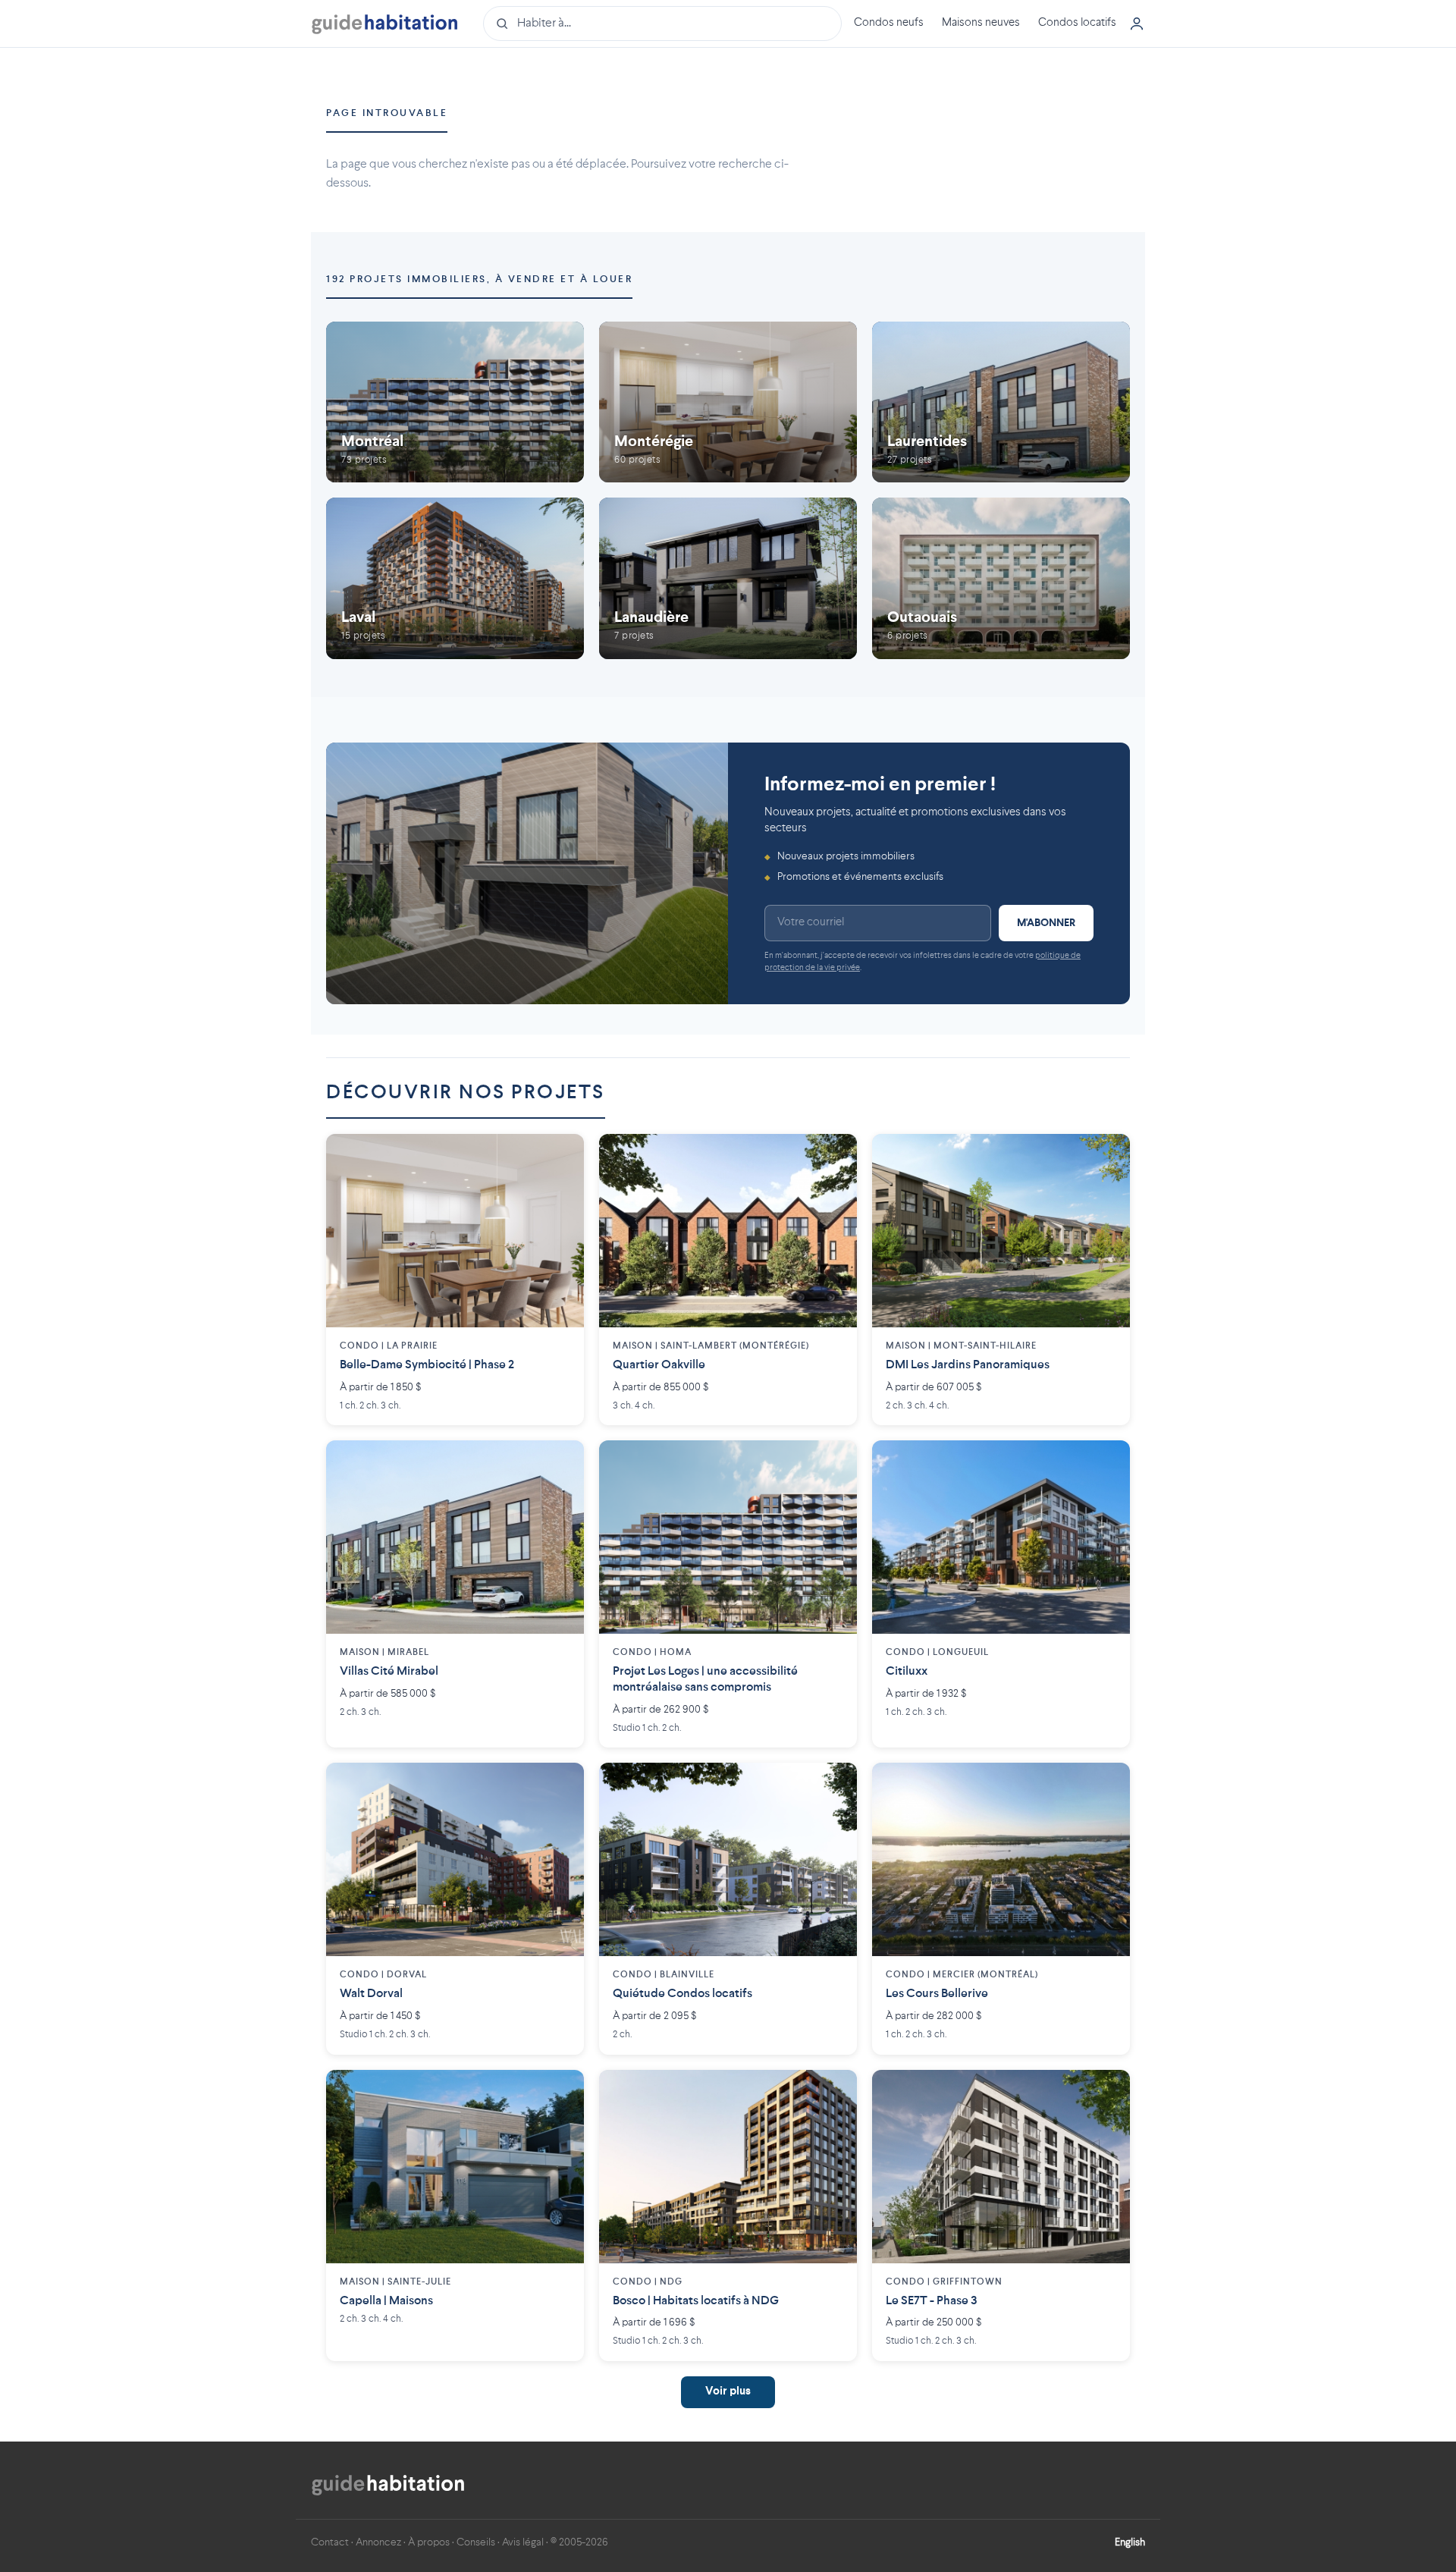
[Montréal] (455, 402)
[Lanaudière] (728, 578)
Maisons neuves (981, 23)
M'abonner (1046, 923)
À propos (429, 2542)
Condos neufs (889, 23)
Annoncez (378, 2542)
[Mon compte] (1137, 24)
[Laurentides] (1001, 402)
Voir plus (728, 2392)
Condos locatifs (1077, 23)
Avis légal (523, 2542)
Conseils (476, 2542)
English (1130, 2542)
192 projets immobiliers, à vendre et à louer (479, 279)
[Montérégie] (728, 402)
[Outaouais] (1001, 578)
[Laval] (455, 578)
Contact (330, 2542)
